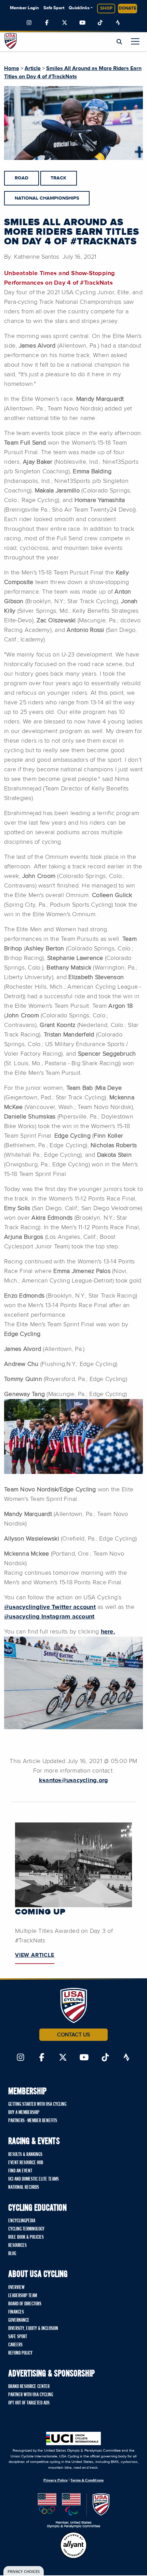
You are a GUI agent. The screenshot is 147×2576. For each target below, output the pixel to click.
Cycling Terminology (26, 2229)
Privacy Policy (56, 2480)
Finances (16, 2312)
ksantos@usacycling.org (74, 1780)
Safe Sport (54, 8)
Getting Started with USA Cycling (37, 2104)
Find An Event (20, 2171)
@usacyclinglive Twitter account (50, 1607)
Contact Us (73, 2035)
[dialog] (24, 2571)
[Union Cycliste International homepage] (73, 2438)
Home (12, 68)
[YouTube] (82, 23)
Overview (16, 2288)
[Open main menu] (135, 41)
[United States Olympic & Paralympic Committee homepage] (74, 2511)
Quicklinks (79, 8)
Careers (15, 2345)
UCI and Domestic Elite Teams (34, 2179)
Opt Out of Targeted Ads (29, 2403)
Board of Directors (25, 2304)
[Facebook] (47, 23)
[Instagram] (29, 23)
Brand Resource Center (29, 2387)
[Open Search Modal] (119, 42)
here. (108, 1632)
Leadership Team (23, 2296)
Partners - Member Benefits (33, 2121)
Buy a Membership (24, 2113)
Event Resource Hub (26, 2163)
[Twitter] (65, 23)
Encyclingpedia (22, 2221)
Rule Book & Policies (26, 2237)
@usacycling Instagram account (49, 1617)
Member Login (24, 8)
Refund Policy (20, 2353)
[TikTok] (100, 23)
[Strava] (118, 23)
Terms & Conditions (87, 2480)
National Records (24, 2187)
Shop (106, 8)
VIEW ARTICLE (35, 1955)
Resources (17, 2246)
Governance (19, 2320)
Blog (12, 2254)
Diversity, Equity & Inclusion (33, 2329)
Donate (128, 8)
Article (33, 68)
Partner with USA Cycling (31, 2395)
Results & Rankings (25, 2155)
